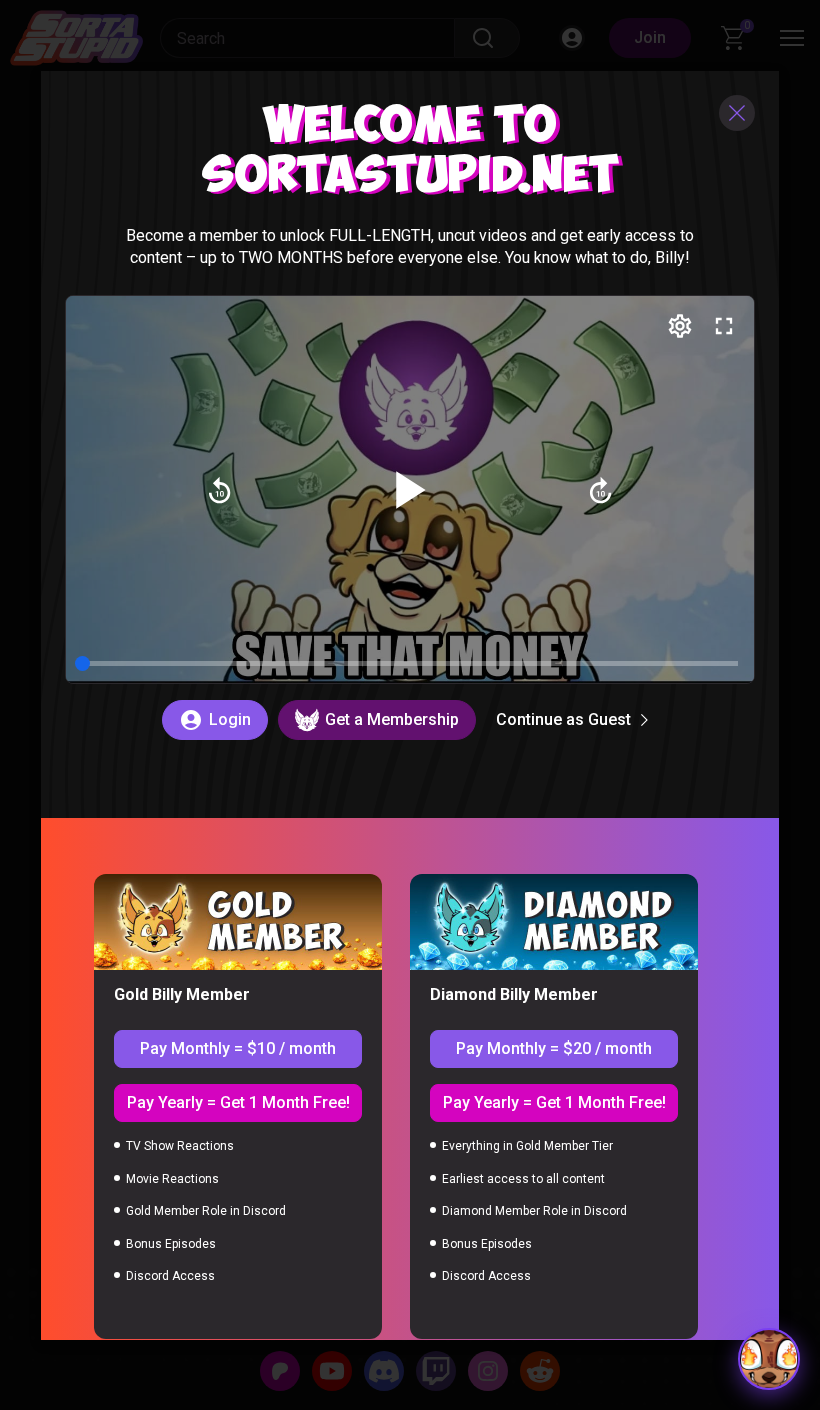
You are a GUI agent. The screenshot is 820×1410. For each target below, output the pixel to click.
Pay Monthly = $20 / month (554, 1048)
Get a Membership (392, 719)
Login (230, 719)
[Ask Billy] (769, 1359)
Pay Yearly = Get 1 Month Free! (238, 1102)
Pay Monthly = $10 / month (238, 1048)
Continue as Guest (563, 719)
